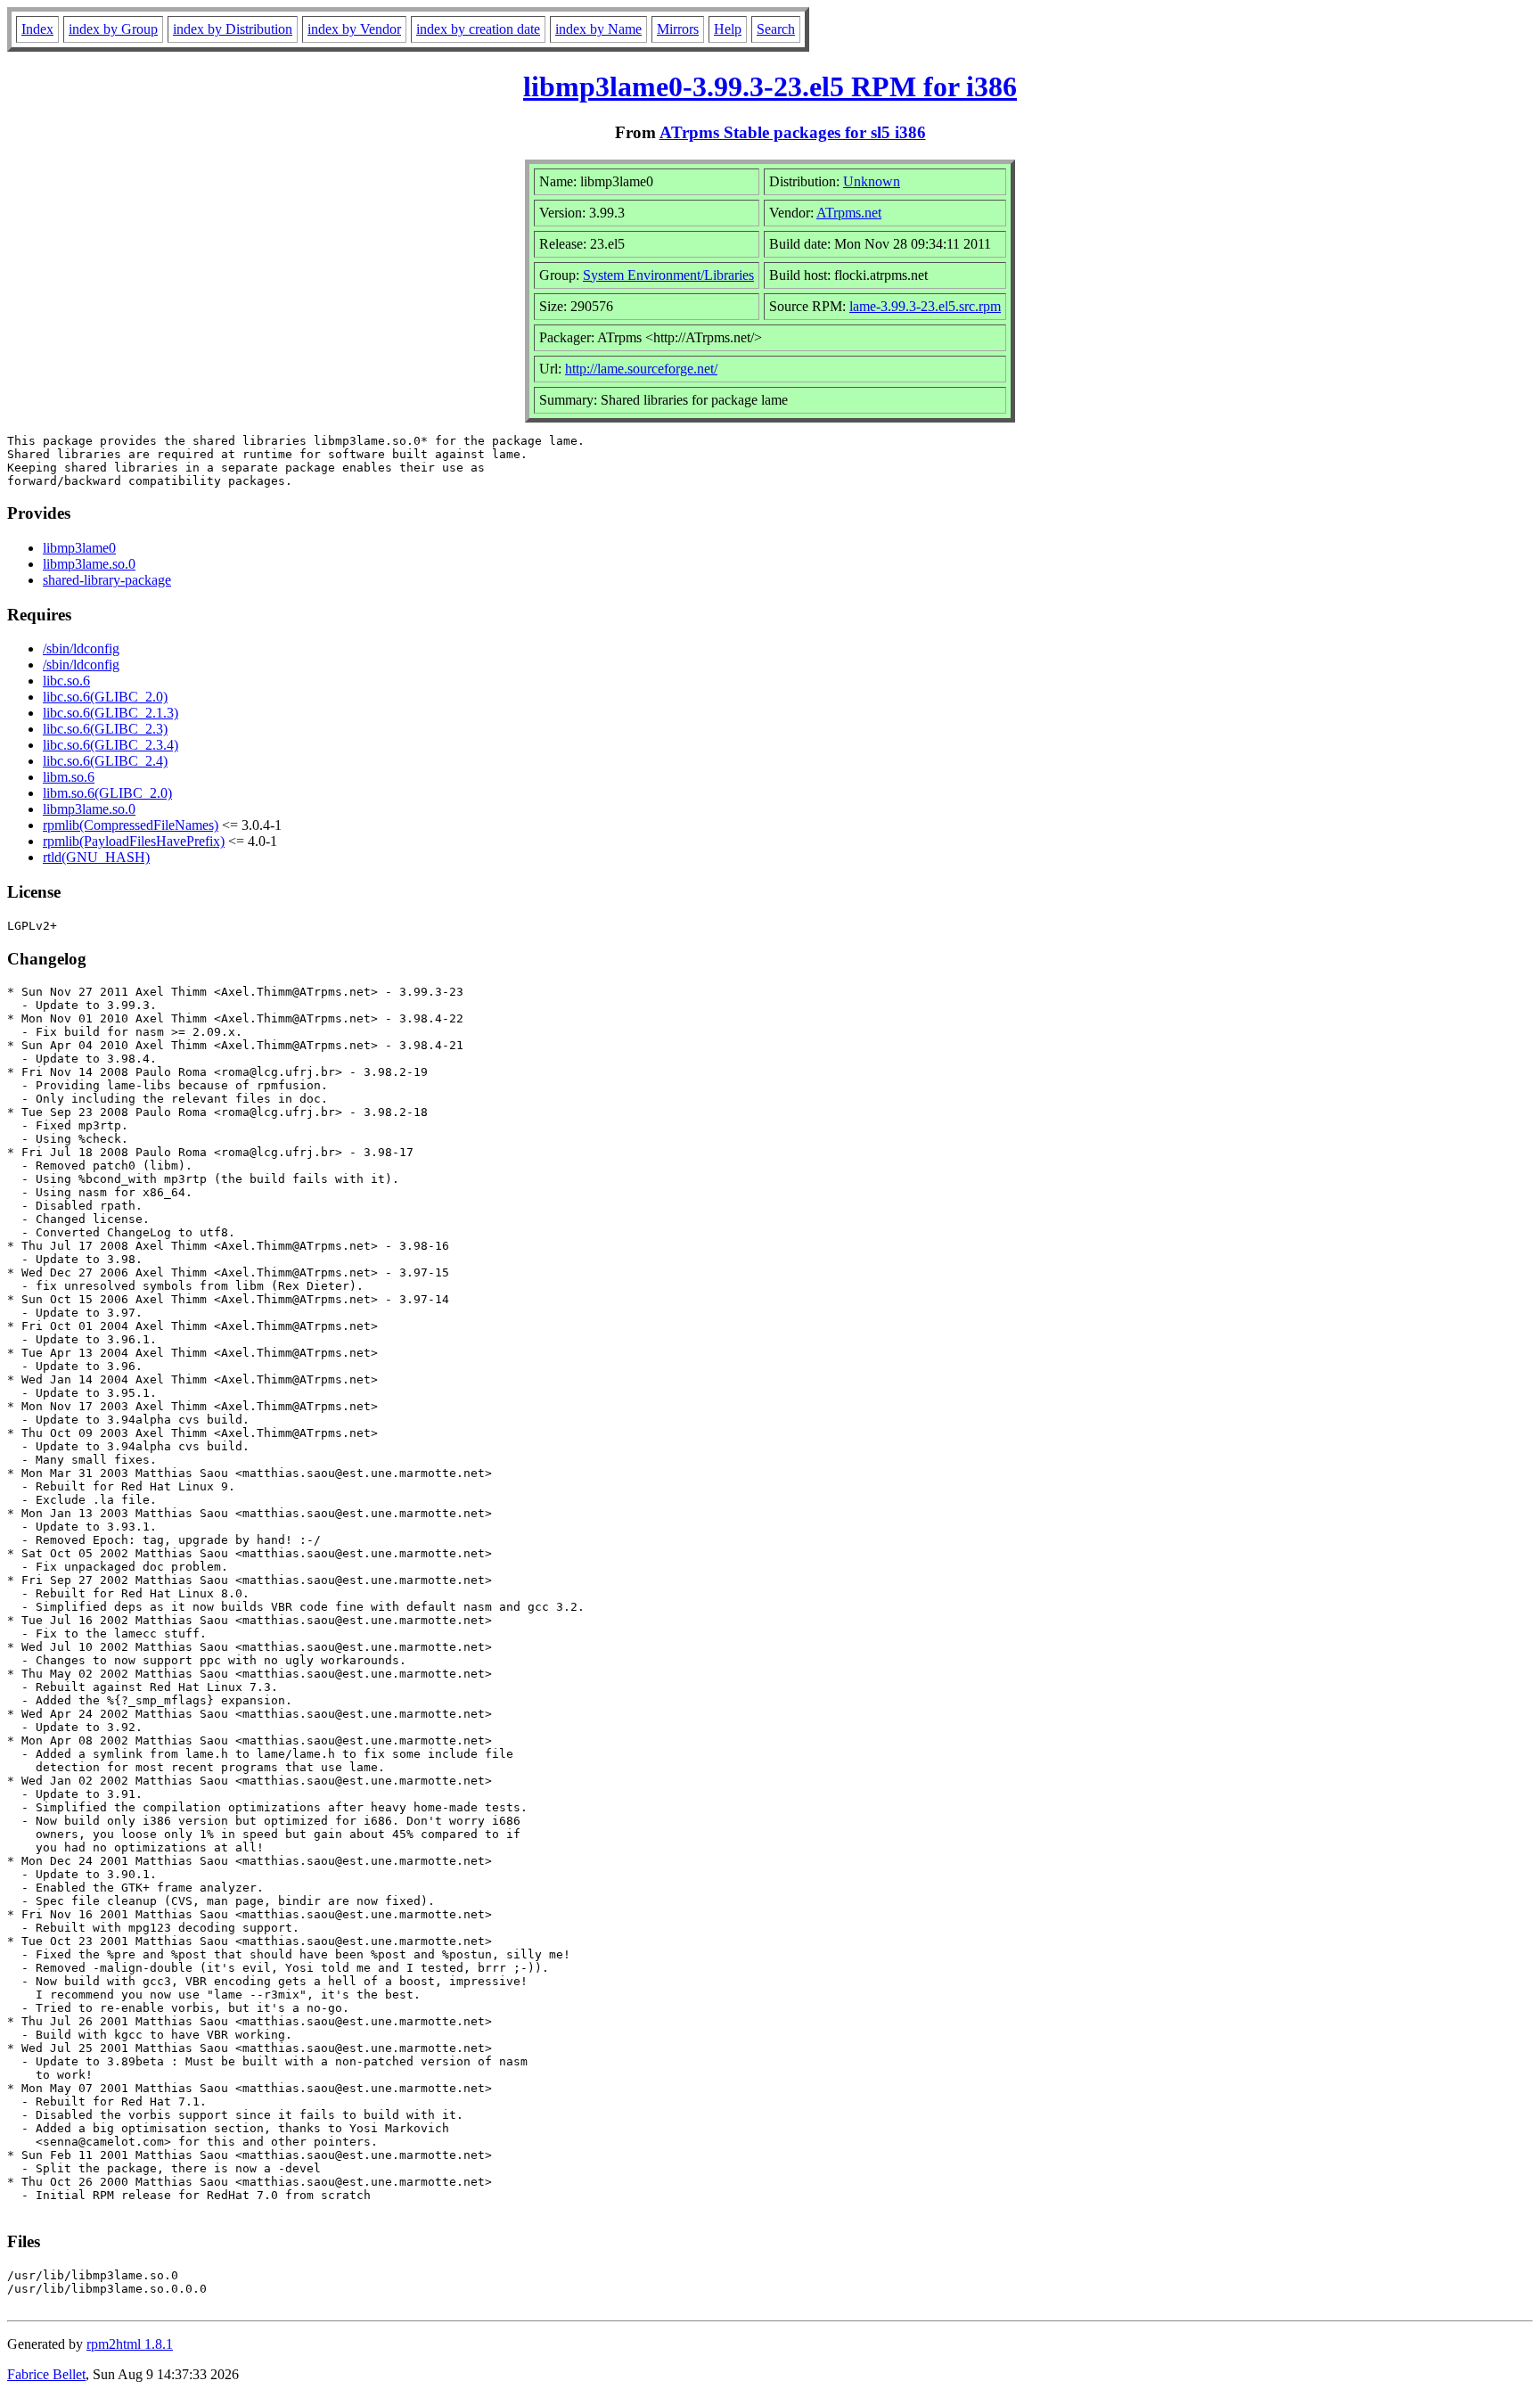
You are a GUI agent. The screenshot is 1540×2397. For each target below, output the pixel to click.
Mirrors (678, 29)
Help (728, 29)
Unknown (872, 181)
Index (37, 29)
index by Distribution (233, 29)
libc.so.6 (66, 681)
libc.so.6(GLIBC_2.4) (105, 761)
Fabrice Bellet (46, 2374)
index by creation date (478, 29)
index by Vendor (354, 29)
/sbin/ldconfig (81, 649)
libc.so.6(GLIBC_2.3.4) (111, 745)
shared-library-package (107, 580)
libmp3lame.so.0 (89, 564)
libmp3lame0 (79, 548)
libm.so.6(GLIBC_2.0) (107, 793)
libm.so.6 (69, 777)
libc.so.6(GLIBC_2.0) (105, 697)
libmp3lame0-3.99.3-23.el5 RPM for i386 (770, 86)
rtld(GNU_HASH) (96, 857)
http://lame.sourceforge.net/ (641, 369)
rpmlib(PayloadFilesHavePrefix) (134, 841)
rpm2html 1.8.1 (130, 2344)
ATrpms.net (849, 213)
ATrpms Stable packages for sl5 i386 (793, 132)
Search (776, 29)
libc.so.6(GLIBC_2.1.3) (111, 713)
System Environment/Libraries (668, 275)
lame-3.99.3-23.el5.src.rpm (925, 306)
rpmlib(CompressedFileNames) (131, 825)
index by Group (113, 29)
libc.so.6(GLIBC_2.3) (105, 729)
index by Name (598, 29)
